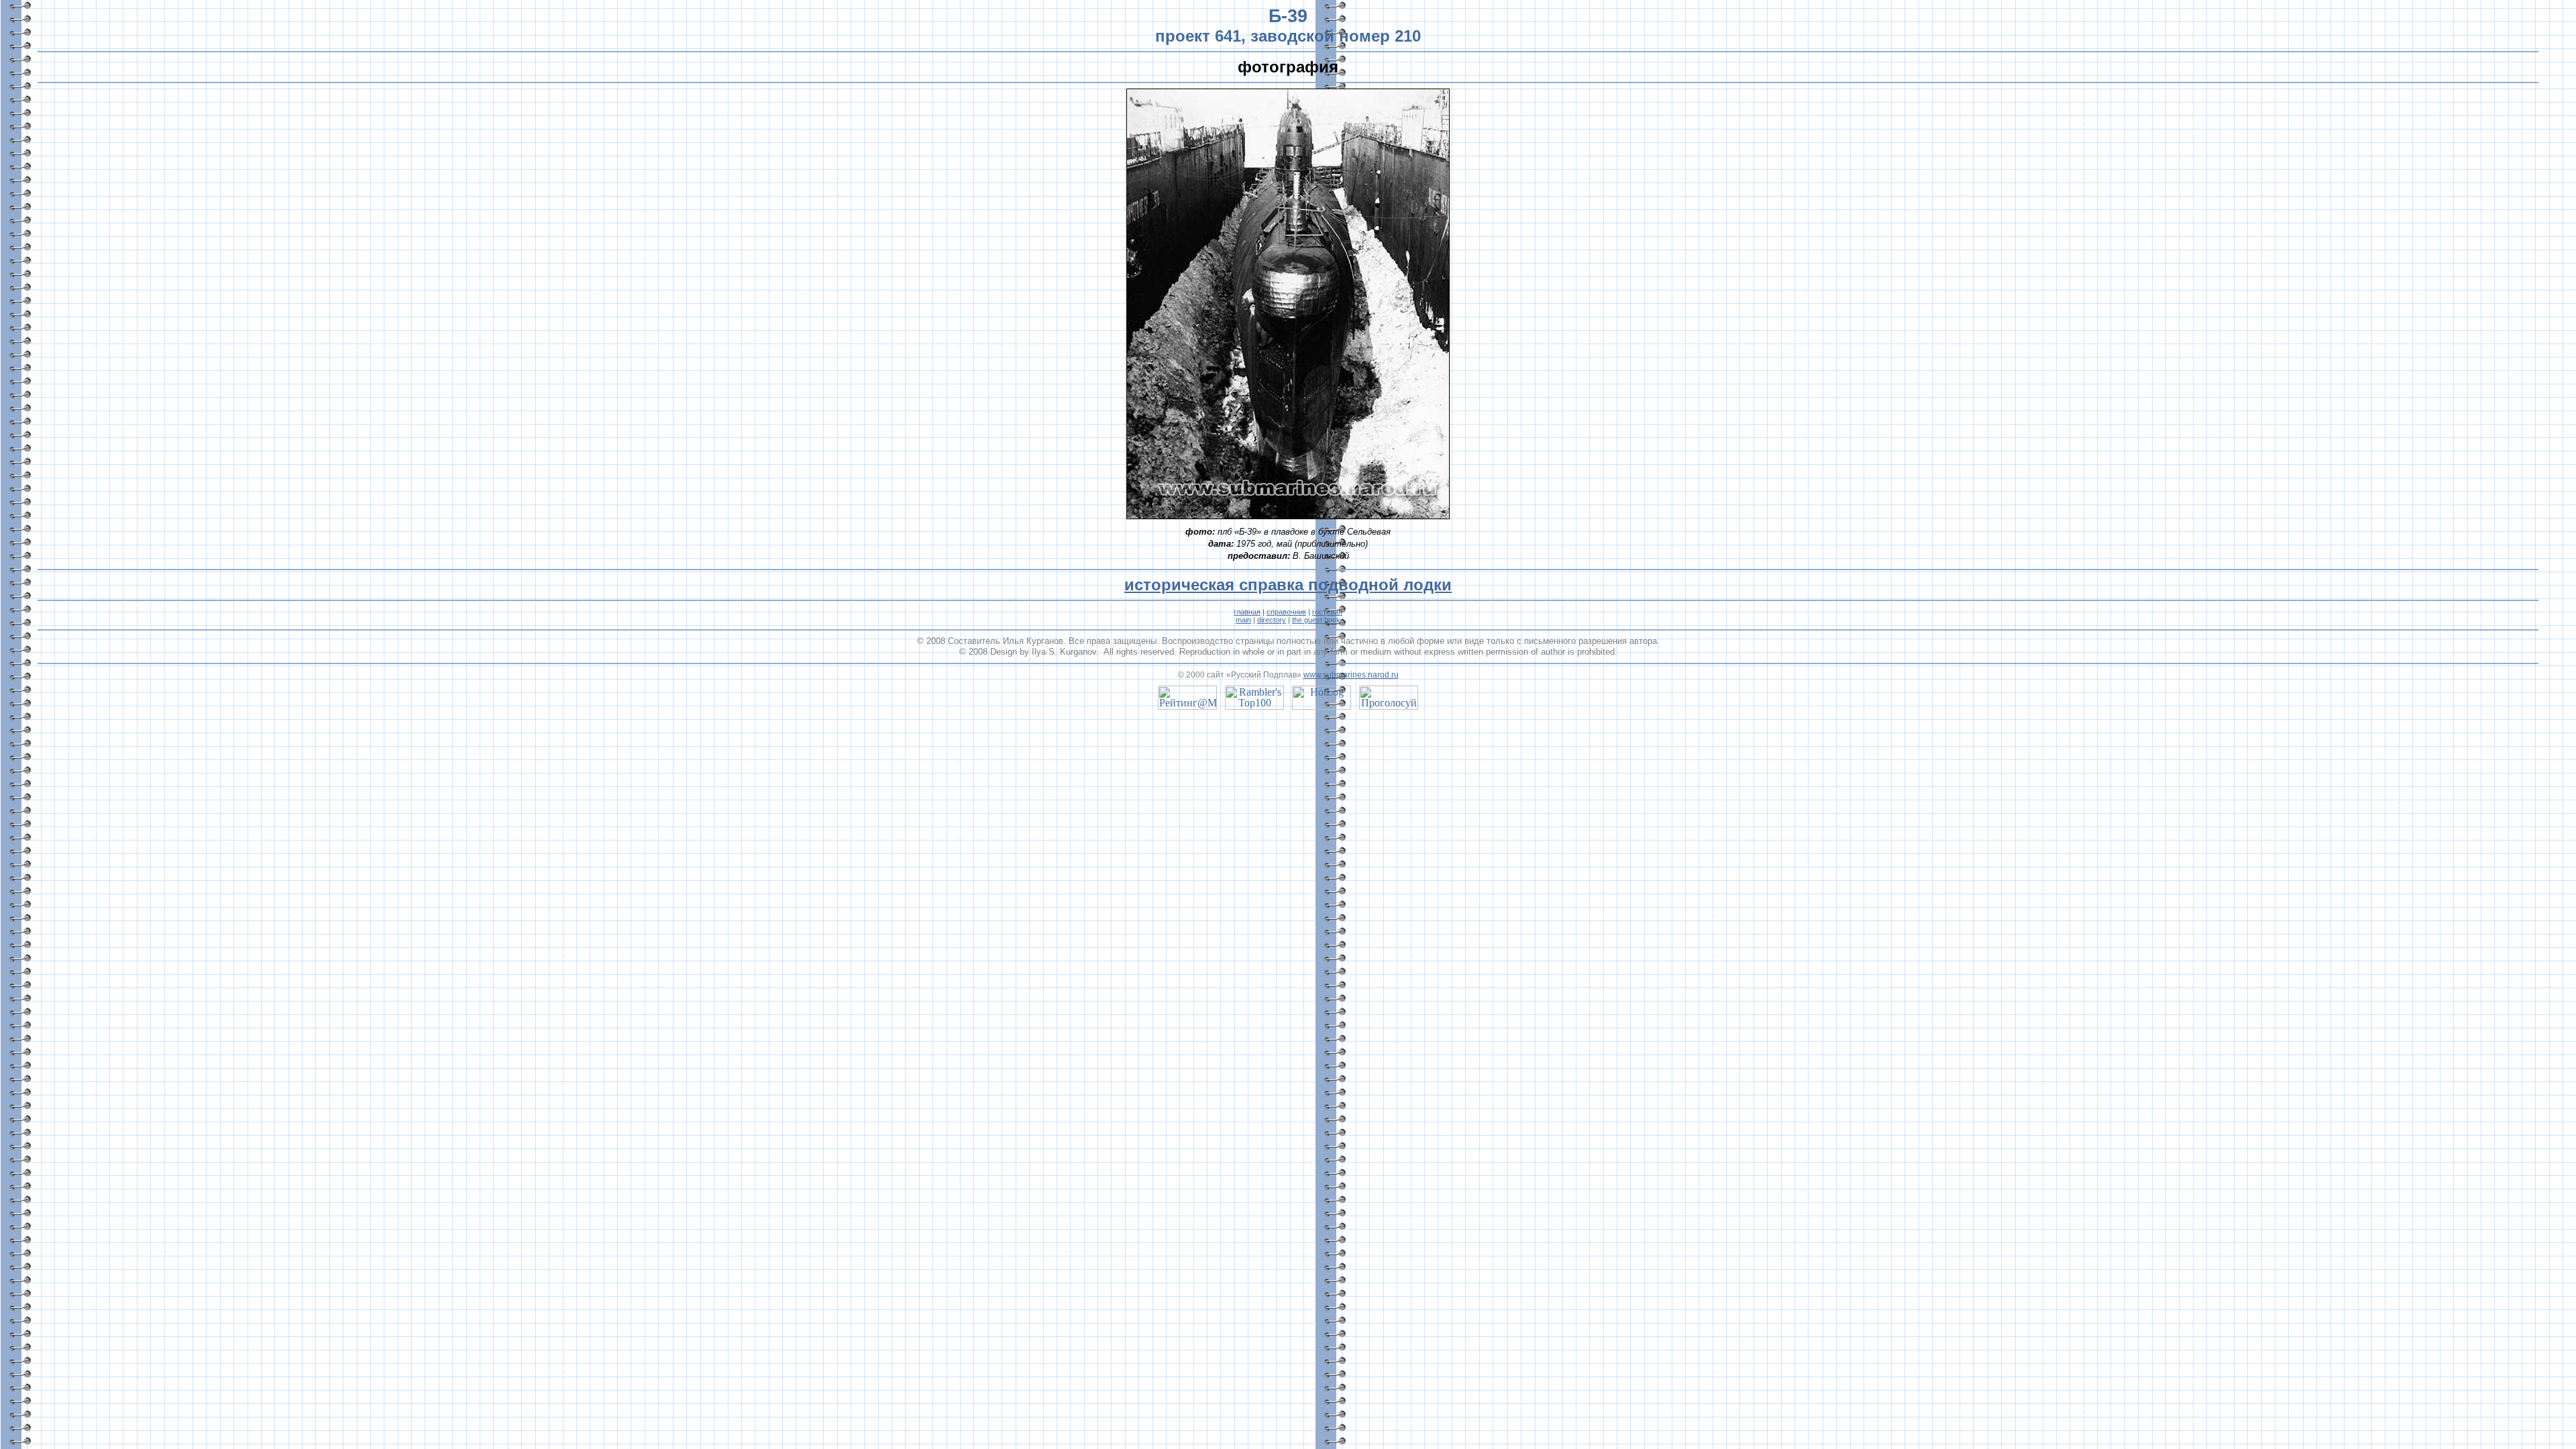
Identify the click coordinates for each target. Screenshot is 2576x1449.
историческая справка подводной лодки (1288, 585)
